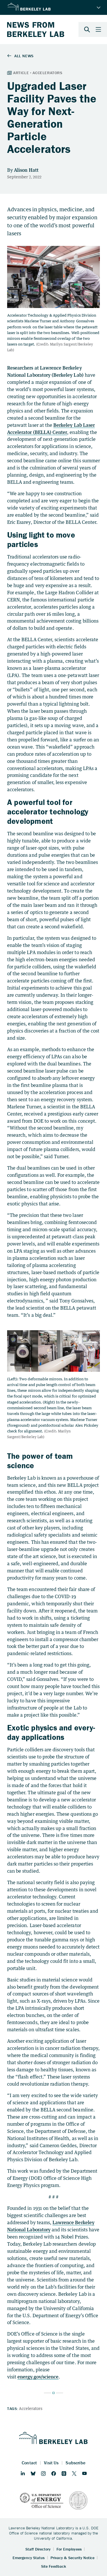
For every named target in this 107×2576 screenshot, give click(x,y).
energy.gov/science (38, 2377)
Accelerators (31, 2408)
